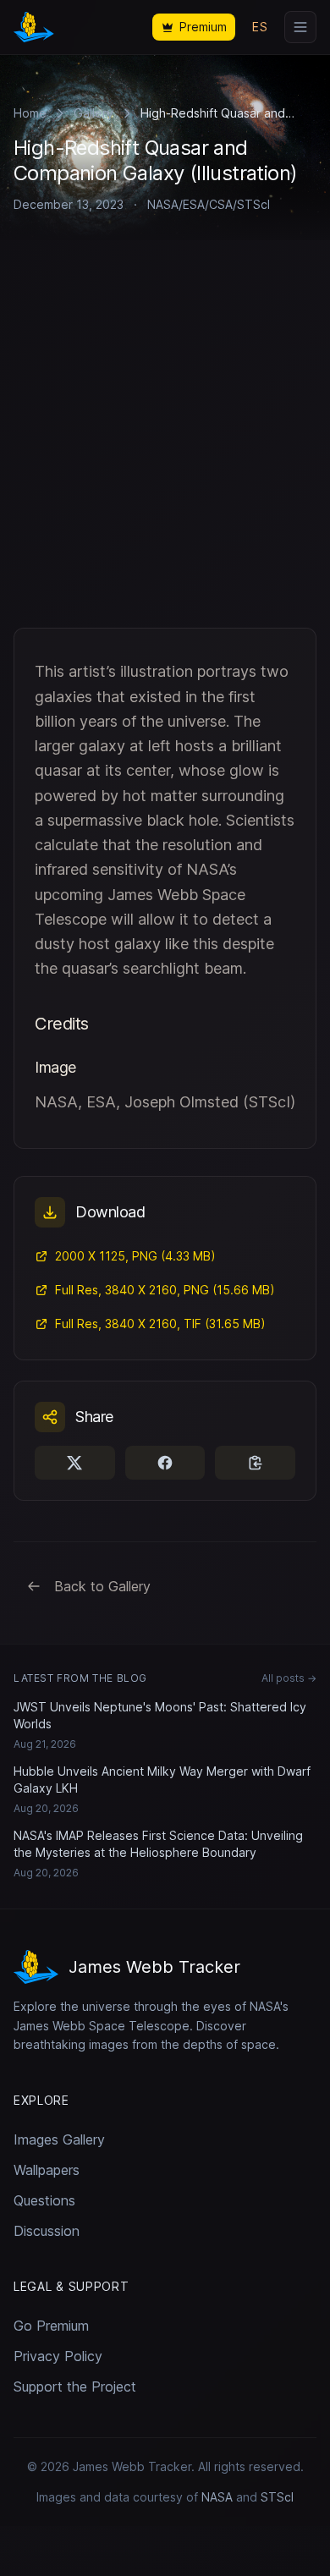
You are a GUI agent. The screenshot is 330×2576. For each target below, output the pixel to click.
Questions (44, 2200)
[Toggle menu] (300, 27)
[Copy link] (255, 1463)
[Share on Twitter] (75, 1463)
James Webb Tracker (132, 2466)
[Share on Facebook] (165, 1463)
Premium (203, 27)
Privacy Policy (58, 2356)
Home (30, 113)
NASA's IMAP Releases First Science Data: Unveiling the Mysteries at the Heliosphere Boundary (158, 1844)
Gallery (93, 113)
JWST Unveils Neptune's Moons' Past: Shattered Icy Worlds (160, 1715)
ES (260, 27)
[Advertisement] (165, 454)
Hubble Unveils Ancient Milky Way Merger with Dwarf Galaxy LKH (162, 1780)
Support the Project (75, 2387)
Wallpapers (47, 2170)
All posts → (289, 1678)
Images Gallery (59, 2139)
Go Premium (51, 2326)
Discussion (47, 2231)
